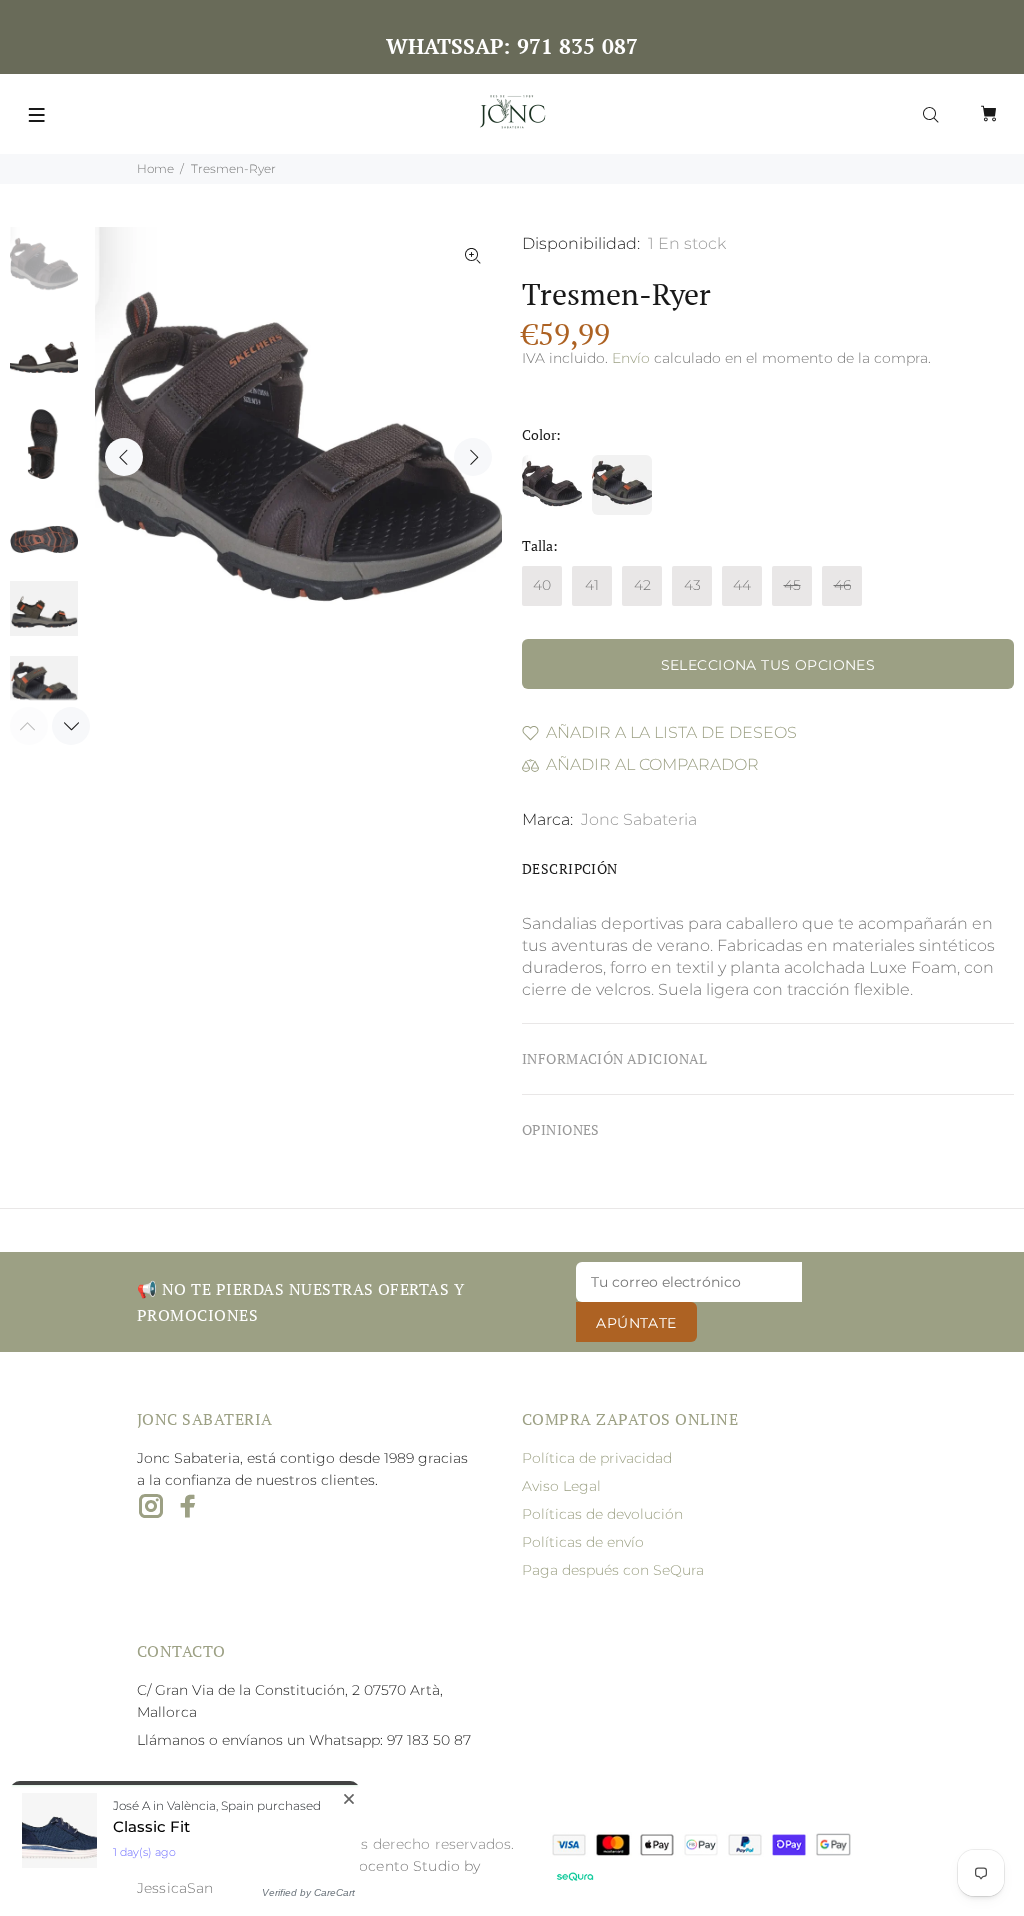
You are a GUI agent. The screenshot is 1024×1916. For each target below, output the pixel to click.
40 (542, 585)
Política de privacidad (597, 1458)
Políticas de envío (583, 1542)
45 (792, 585)
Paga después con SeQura (613, 1570)
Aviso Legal (561, 1486)
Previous (124, 457)
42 (642, 585)
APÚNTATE (636, 1323)
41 (592, 585)
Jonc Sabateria (639, 819)
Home (155, 168)
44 (742, 585)
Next (473, 457)
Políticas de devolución (602, 1514)
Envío (631, 358)
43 (692, 585)
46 (842, 585)
